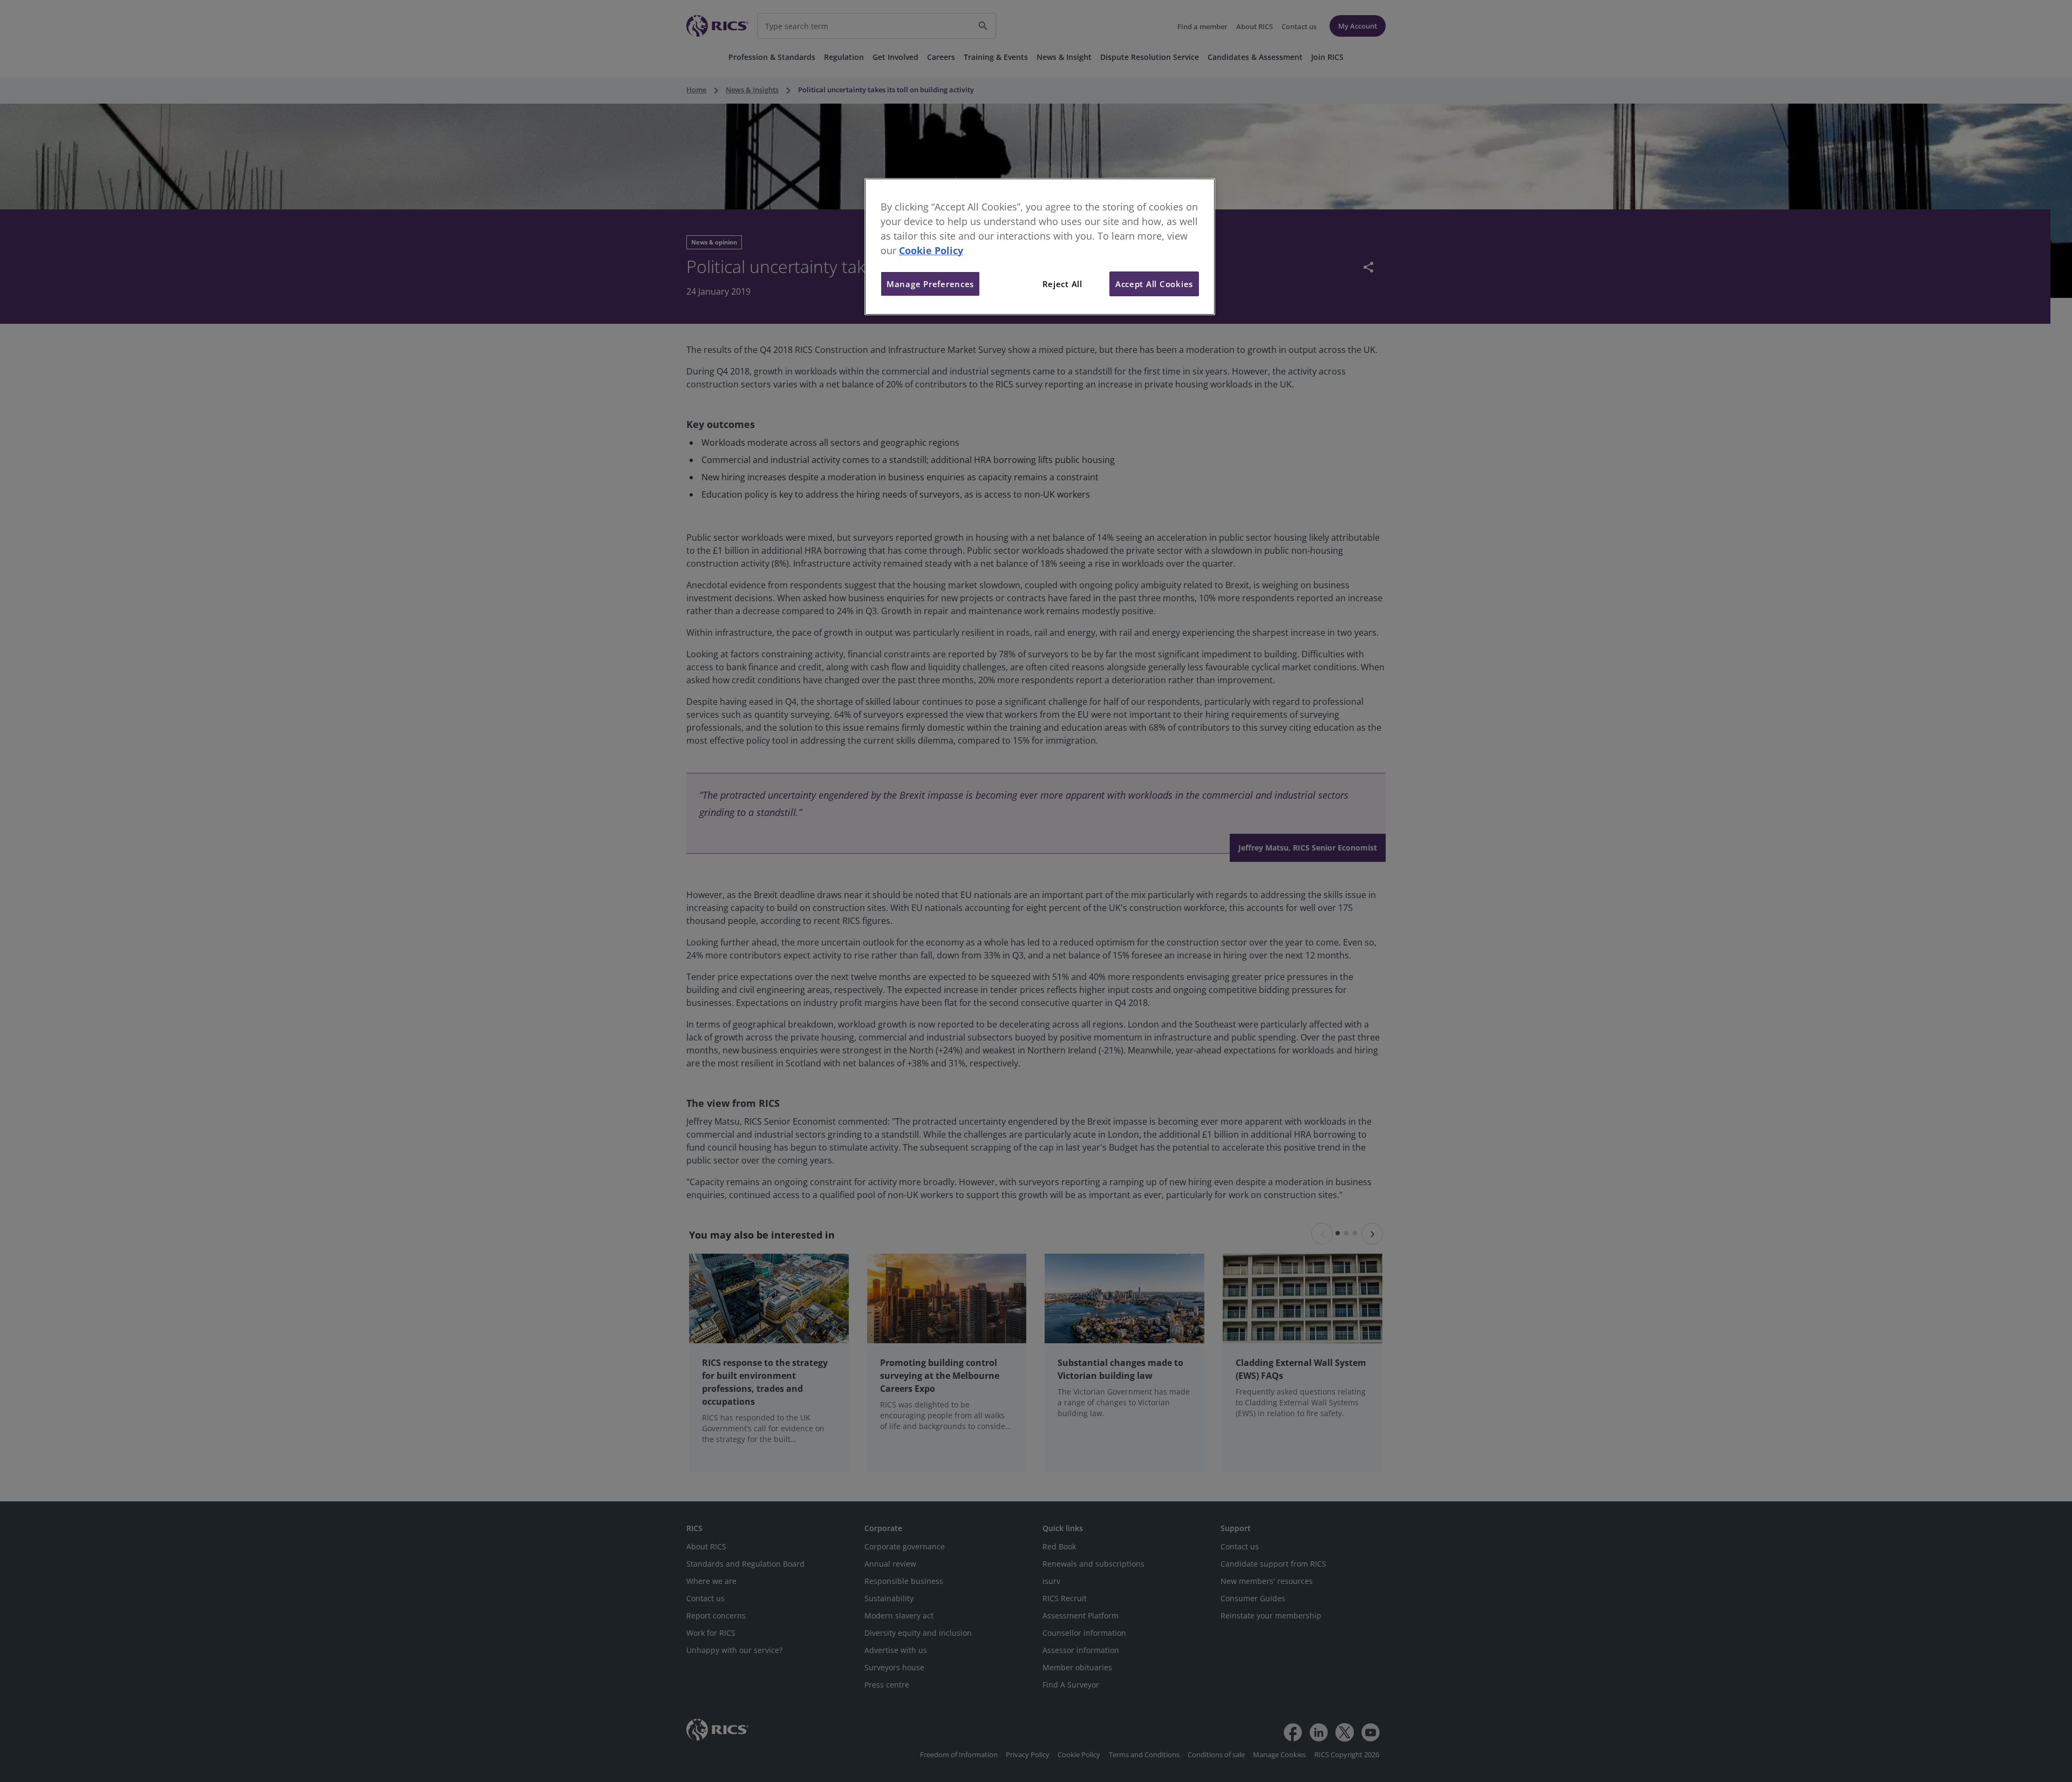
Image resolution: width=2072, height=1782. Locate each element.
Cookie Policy (931, 250)
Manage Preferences (930, 284)
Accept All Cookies (1154, 284)
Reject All (1062, 284)
